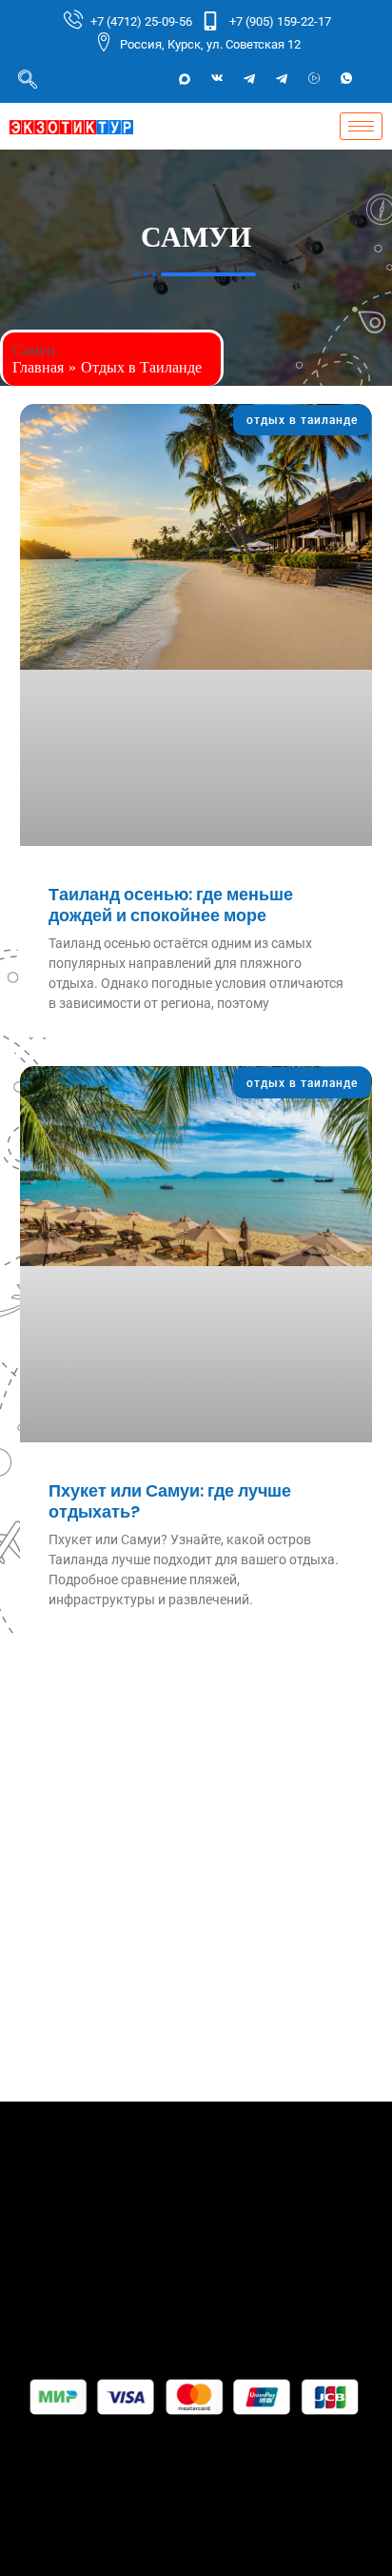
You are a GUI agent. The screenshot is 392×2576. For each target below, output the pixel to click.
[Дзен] (314, 79)
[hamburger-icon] (361, 126)
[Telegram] (249, 79)
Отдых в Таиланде (141, 367)
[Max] (185, 79)
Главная (38, 367)
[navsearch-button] (28, 79)
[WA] (346, 79)
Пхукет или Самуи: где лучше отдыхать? (170, 1501)
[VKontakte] (217, 79)
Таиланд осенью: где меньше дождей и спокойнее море (171, 905)
